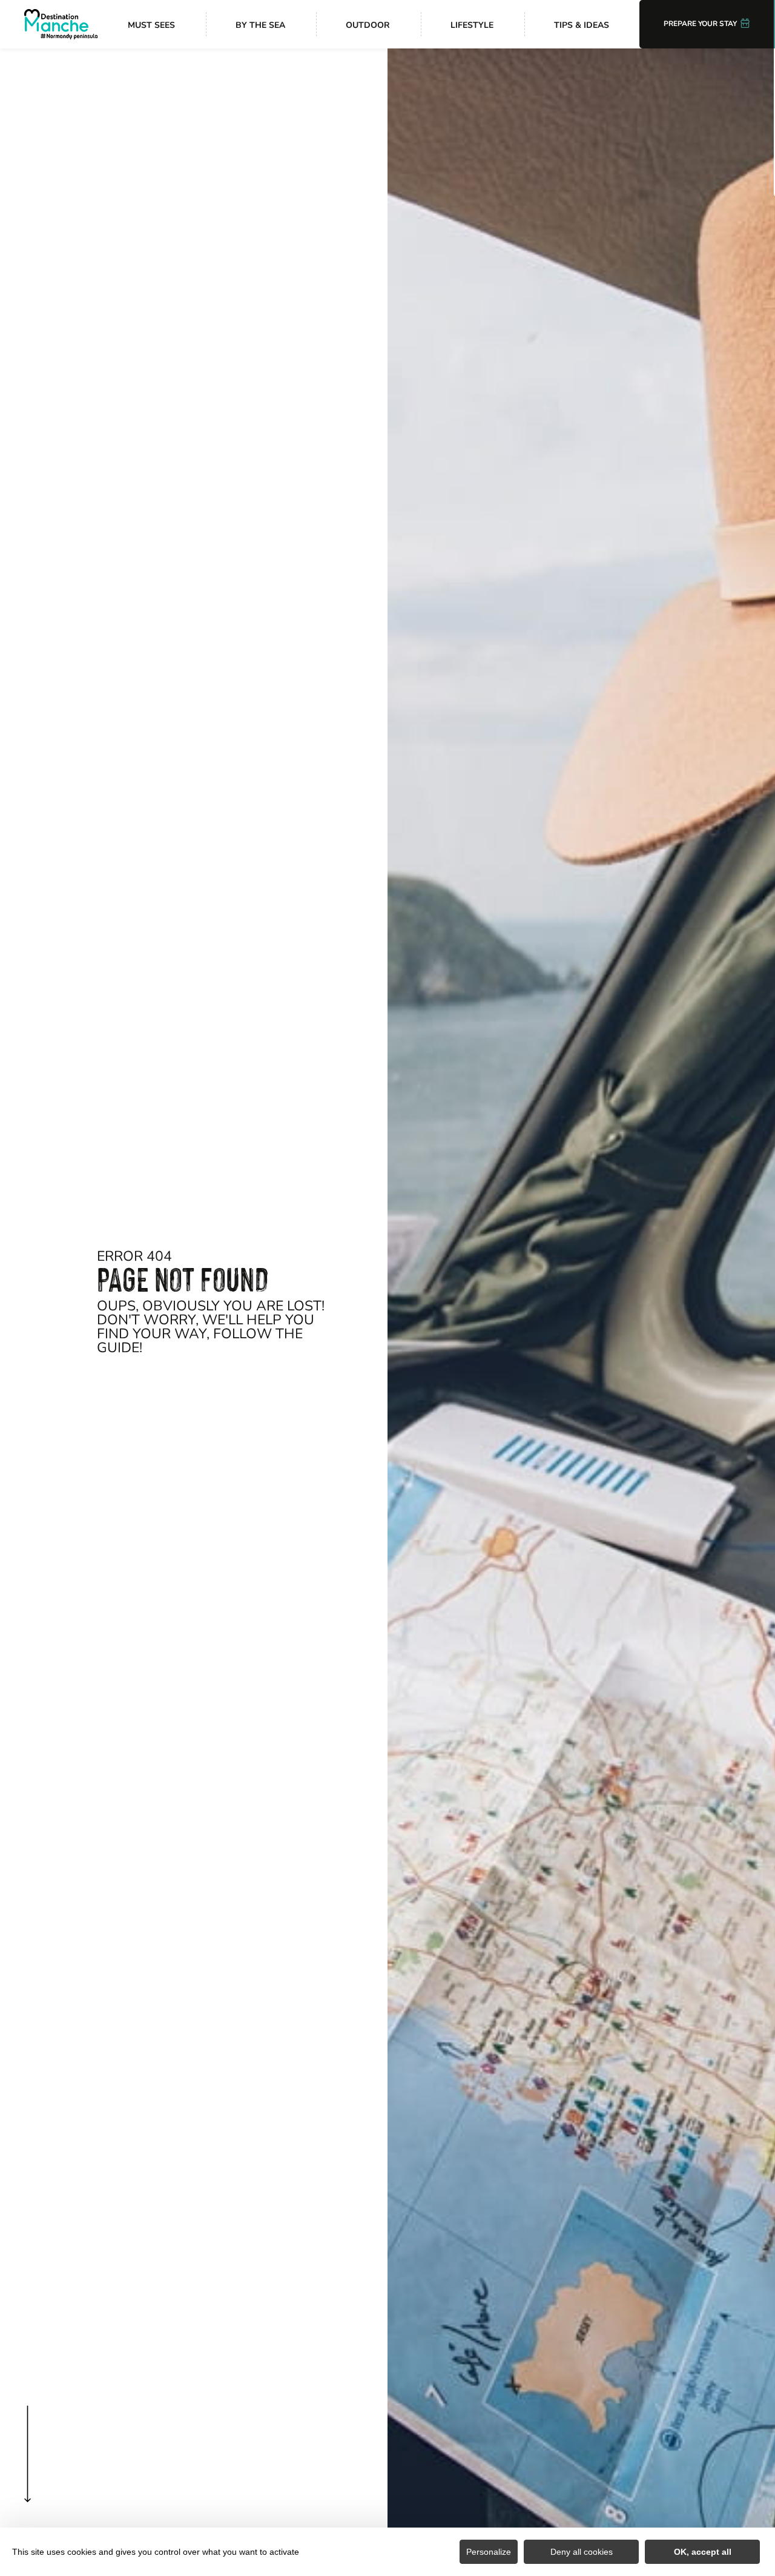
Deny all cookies (582, 2552)
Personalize (489, 2552)
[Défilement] (28, 2478)
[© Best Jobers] (581, 1312)
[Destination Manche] (61, 24)
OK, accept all (703, 2552)
